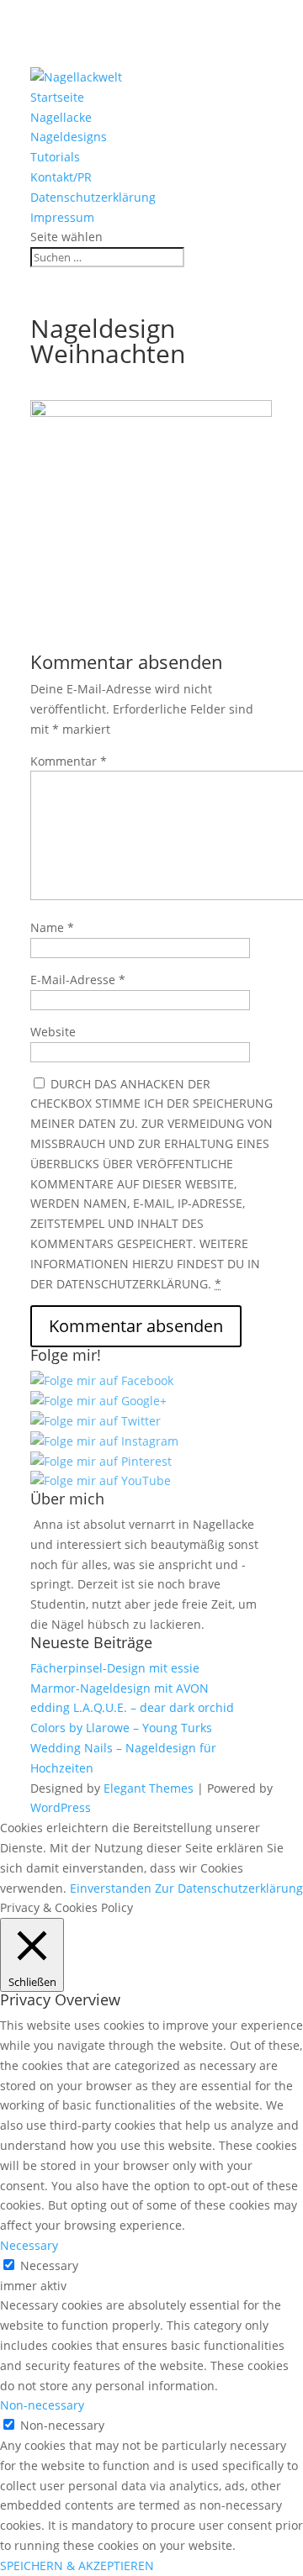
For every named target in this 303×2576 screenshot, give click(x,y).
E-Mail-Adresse (78, 980)
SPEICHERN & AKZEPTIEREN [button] (77, 2565)
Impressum (62, 217)
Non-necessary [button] (42, 2405)
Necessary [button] (29, 2245)
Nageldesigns (69, 137)
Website (53, 1032)
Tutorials (55, 157)
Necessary (49, 2265)
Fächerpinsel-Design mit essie (115, 1668)
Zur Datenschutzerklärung (229, 1888)
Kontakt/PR (61, 177)
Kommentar (69, 761)
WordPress (61, 1807)
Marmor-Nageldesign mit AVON (120, 1688)
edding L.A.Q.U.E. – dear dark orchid (132, 1707)
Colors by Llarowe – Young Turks (121, 1728)
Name (52, 927)
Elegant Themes (149, 1788)
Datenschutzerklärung (93, 197)
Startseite (57, 97)
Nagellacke (61, 117)
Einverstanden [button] (111, 1888)
